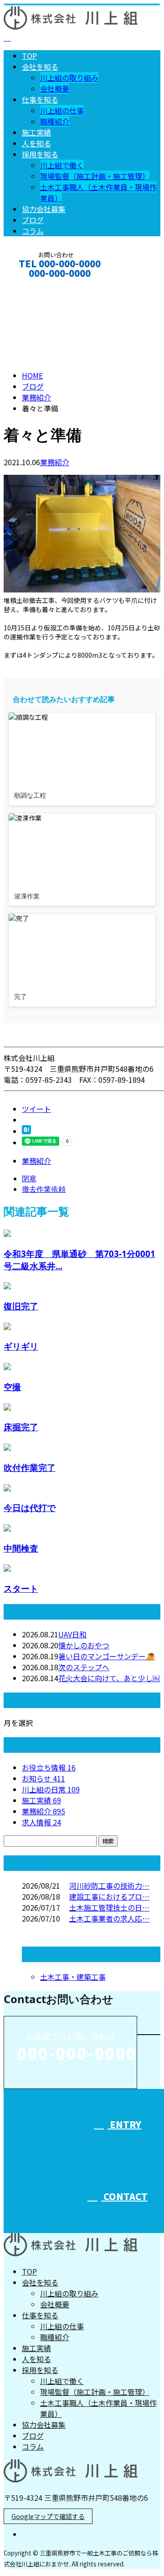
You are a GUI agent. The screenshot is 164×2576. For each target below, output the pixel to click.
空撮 (12, 1387)
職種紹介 (55, 121)
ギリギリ (21, 1346)
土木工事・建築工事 (73, 1977)
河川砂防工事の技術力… (109, 1885)
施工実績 (36, 132)
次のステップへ (84, 1667)
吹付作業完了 (30, 1467)
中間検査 (21, 1548)
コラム (33, 231)
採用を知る (40, 154)
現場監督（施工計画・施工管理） (95, 176)
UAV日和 (72, 1634)
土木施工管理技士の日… (109, 1907)
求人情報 (41, 1822)
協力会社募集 (44, 209)
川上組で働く (62, 165)
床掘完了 (21, 1427)
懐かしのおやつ (84, 1645)
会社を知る (40, 67)
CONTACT (36, 285)
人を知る (36, 143)
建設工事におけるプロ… (109, 1896)
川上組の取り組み (69, 78)
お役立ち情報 (49, 1767)
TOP (29, 56)
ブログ (33, 220)
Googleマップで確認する (48, 2516)
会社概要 (55, 88)
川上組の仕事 (62, 110)
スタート (21, 1588)
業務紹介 (55, 462)
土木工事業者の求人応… (109, 1918)
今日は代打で (30, 1508)
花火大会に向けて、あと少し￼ (109, 1678)
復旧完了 (21, 1306)
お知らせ (44, 1778)
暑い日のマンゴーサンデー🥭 (107, 1656)
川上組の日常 (51, 1789)
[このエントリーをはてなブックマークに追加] (26, 1131)
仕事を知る (40, 99)
